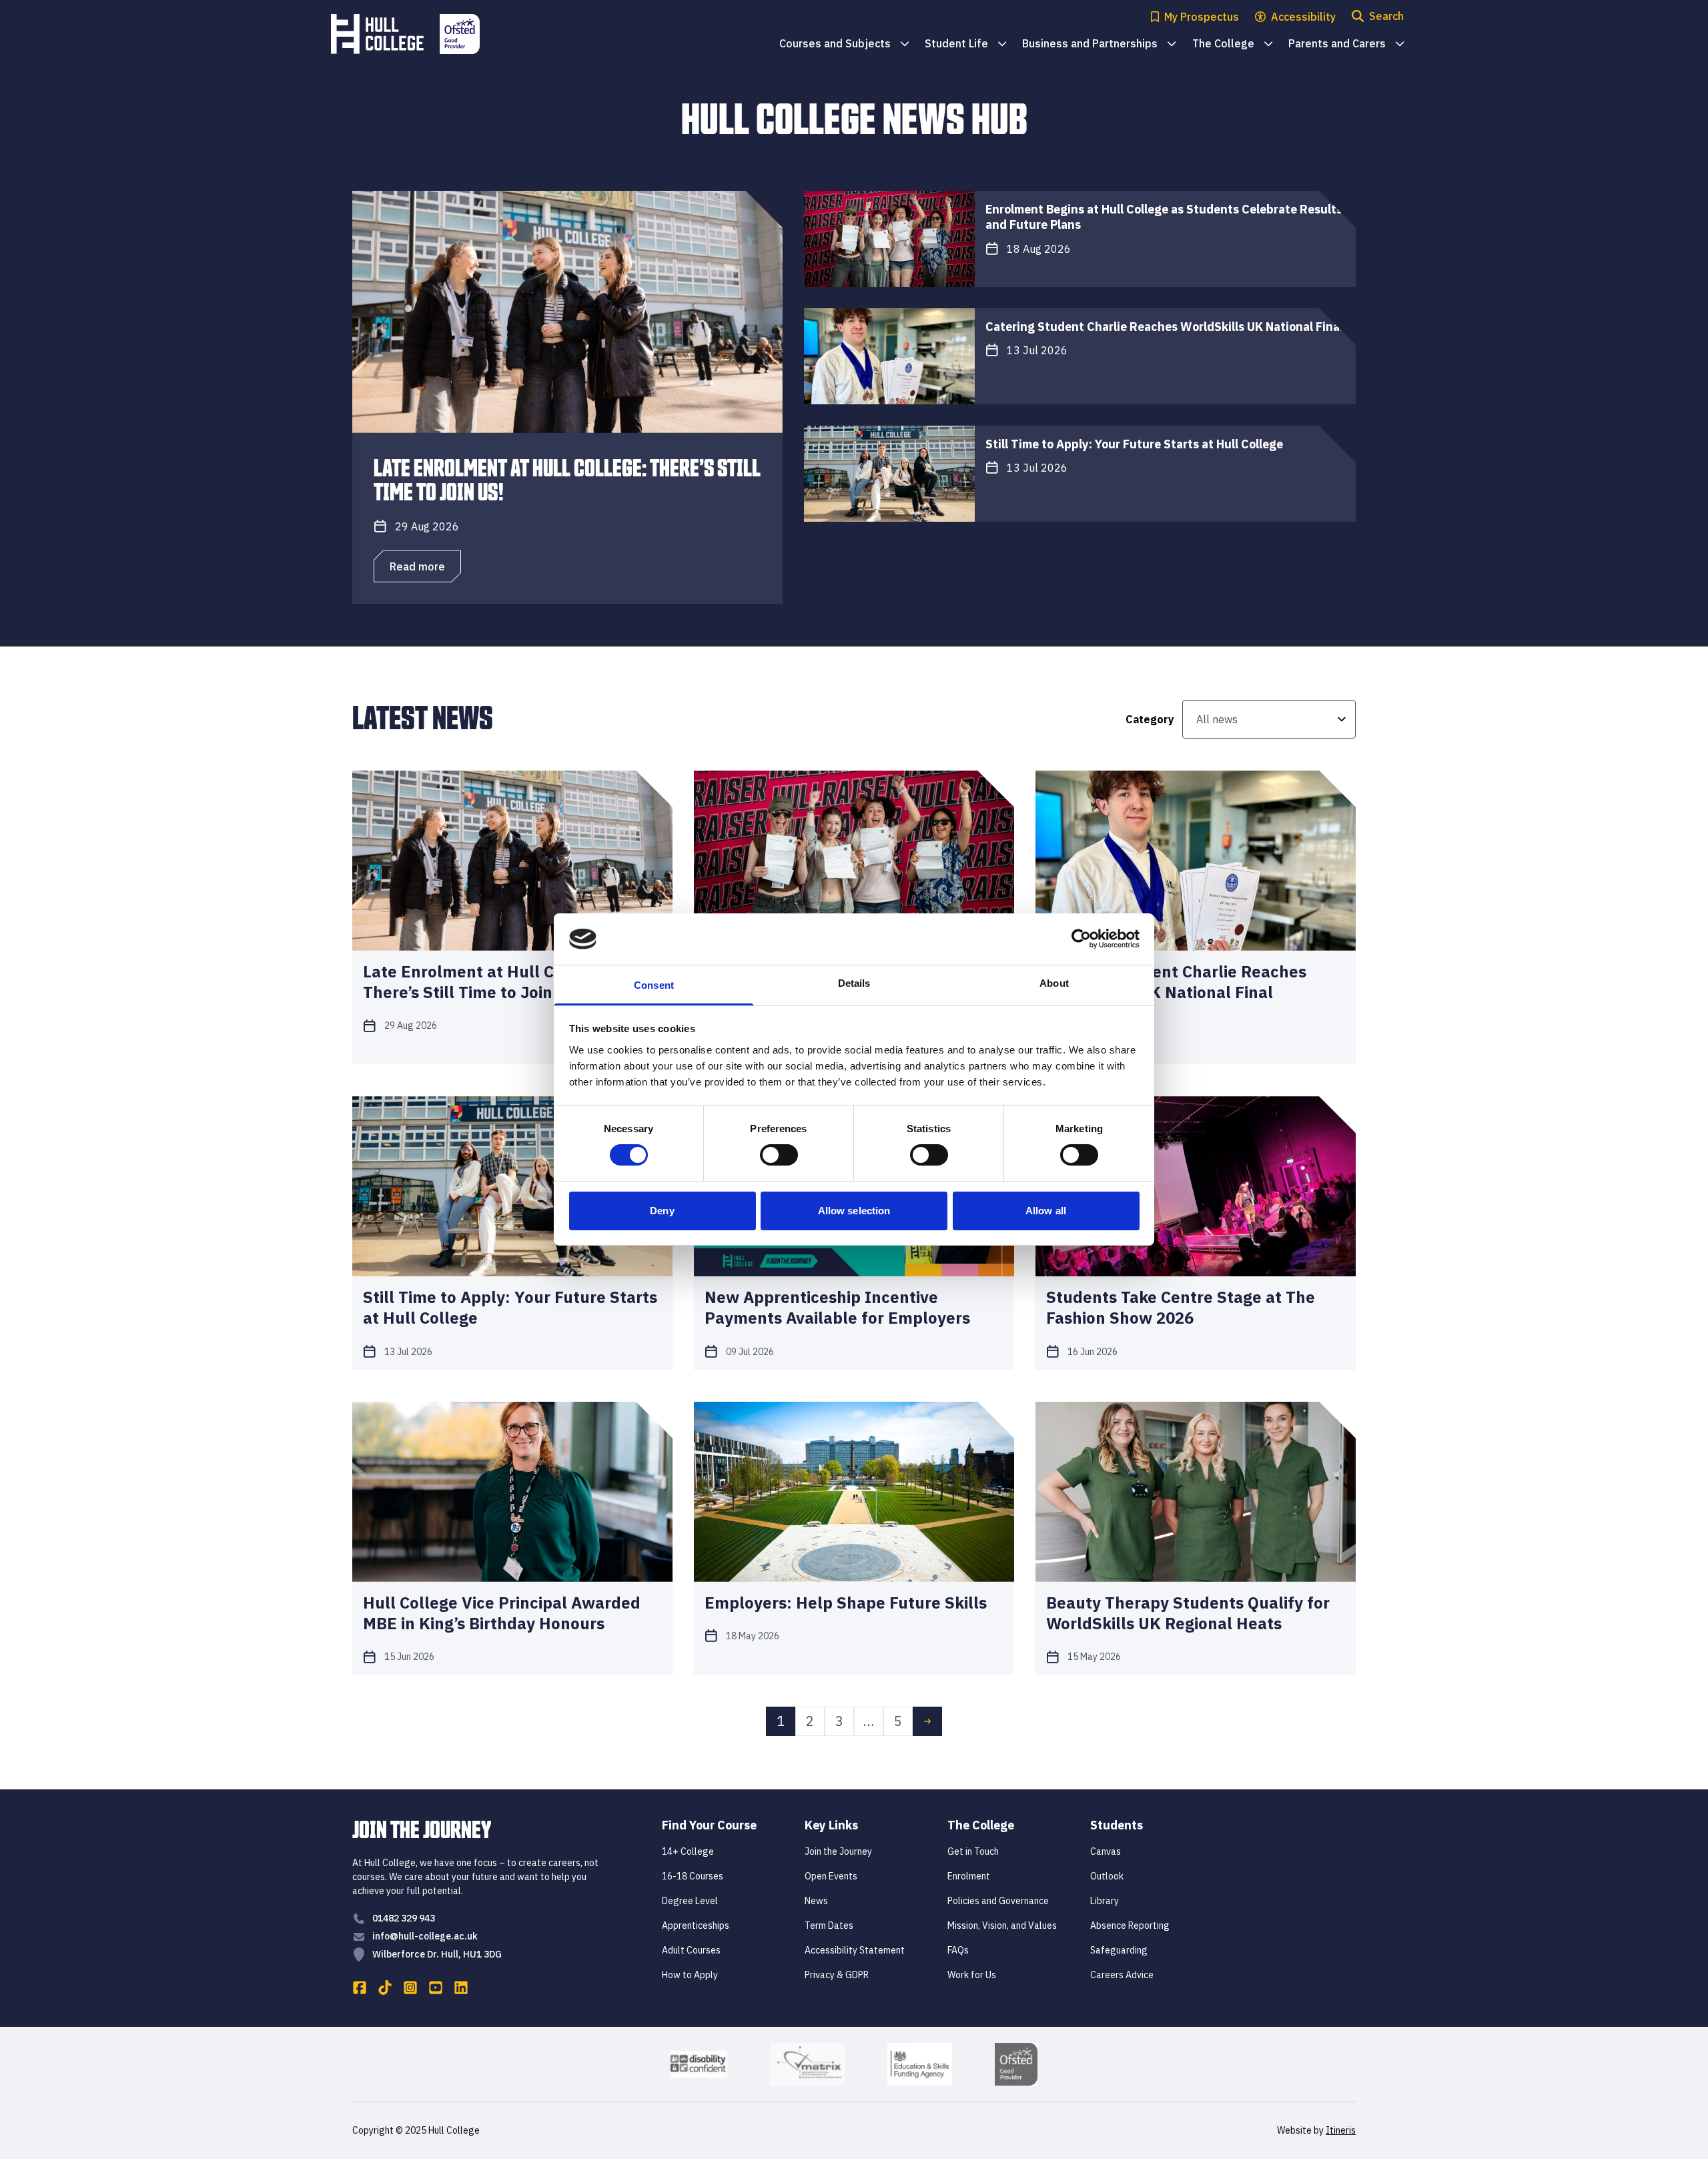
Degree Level (690, 1901)
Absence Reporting (1130, 1925)
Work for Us (972, 1975)
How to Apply (690, 1975)
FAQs (958, 1950)
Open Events (831, 1876)
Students (1117, 1825)
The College (1232, 44)
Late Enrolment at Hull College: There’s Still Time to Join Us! (567, 478)
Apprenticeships (696, 1925)
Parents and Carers (1346, 44)
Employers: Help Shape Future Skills (846, 1603)
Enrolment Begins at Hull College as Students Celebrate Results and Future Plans (1164, 217)
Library (1105, 1901)
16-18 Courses (693, 1876)
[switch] (779, 1155)
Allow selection (854, 1211)
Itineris (1341, 2130)
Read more (417, 566)
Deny (662, 1211)
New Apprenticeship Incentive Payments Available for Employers (837, 1308)
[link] (927, 1721)
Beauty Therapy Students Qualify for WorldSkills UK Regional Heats (1188, 1613)
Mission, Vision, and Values (1002, 1925)
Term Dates (829, 1925)
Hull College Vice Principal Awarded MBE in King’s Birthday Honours (502, 1613)
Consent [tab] (654, 985)
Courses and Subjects (844, 44)
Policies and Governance (998, 1901)
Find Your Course (709, 1825)
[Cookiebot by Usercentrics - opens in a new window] (1081, 939)
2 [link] (810, 1721)
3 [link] (839, 1721)
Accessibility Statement (855, 1950)
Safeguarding (1119, 1950)
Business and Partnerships (1099, 44)
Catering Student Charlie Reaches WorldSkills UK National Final (1164, 327)
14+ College (688, 1851)
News (816, 1901)
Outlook (1107, 1876)
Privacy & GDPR (837, 1975)
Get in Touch (973, 1851)
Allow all (1046, 1211)
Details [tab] (854, 983)
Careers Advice (1122, 1975)
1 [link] (781, 1721)
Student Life (965, 44)
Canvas (1106, 1851)
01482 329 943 (404, 1918)
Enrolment (969, 1876)
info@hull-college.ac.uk (425, 1936)
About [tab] (1054, 983)
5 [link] (898, 1721)
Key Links (831, 1825)
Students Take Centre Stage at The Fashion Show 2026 (1181, 1308)
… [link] (869, 1721)
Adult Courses (691, 1950)
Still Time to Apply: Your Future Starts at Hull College (1134, 444)
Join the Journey (838, 1851)
